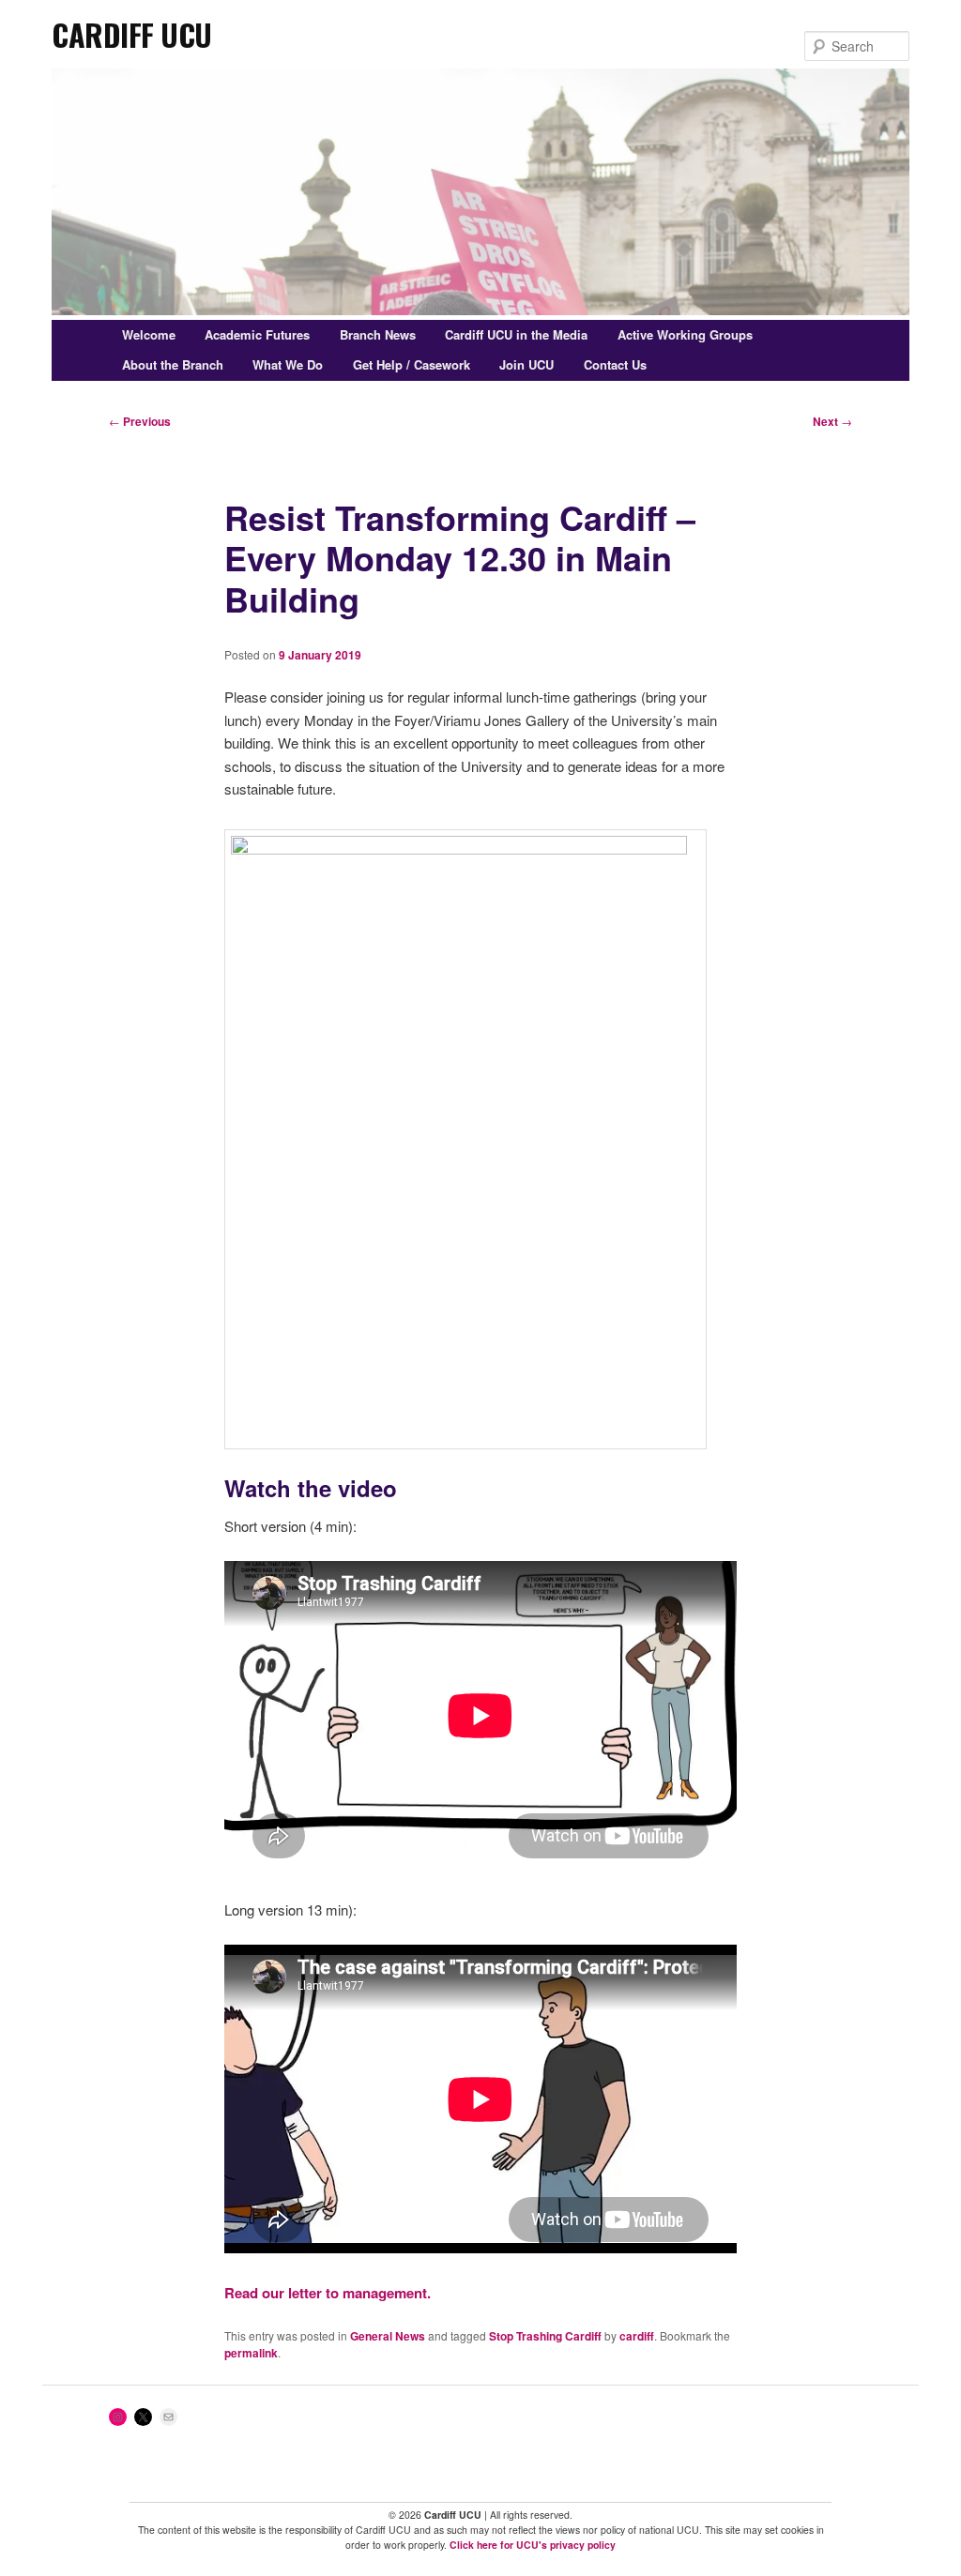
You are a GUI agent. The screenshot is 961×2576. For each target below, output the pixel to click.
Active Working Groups (685, 334)
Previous (140, 421)
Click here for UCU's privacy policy (533, 2545)
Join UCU (526, 364)
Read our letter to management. (328, 2293)
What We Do (288, 364)
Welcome (149, 334)
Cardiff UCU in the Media (516, 334)
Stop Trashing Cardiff (545, 2336)
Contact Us (615, 364)
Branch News (378, 334)
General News (388, 2336)
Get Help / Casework (412, 364)
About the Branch (173, 364)
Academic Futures (257, 334)
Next (832, 421)
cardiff (637, 2336)
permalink (251, 2353)
